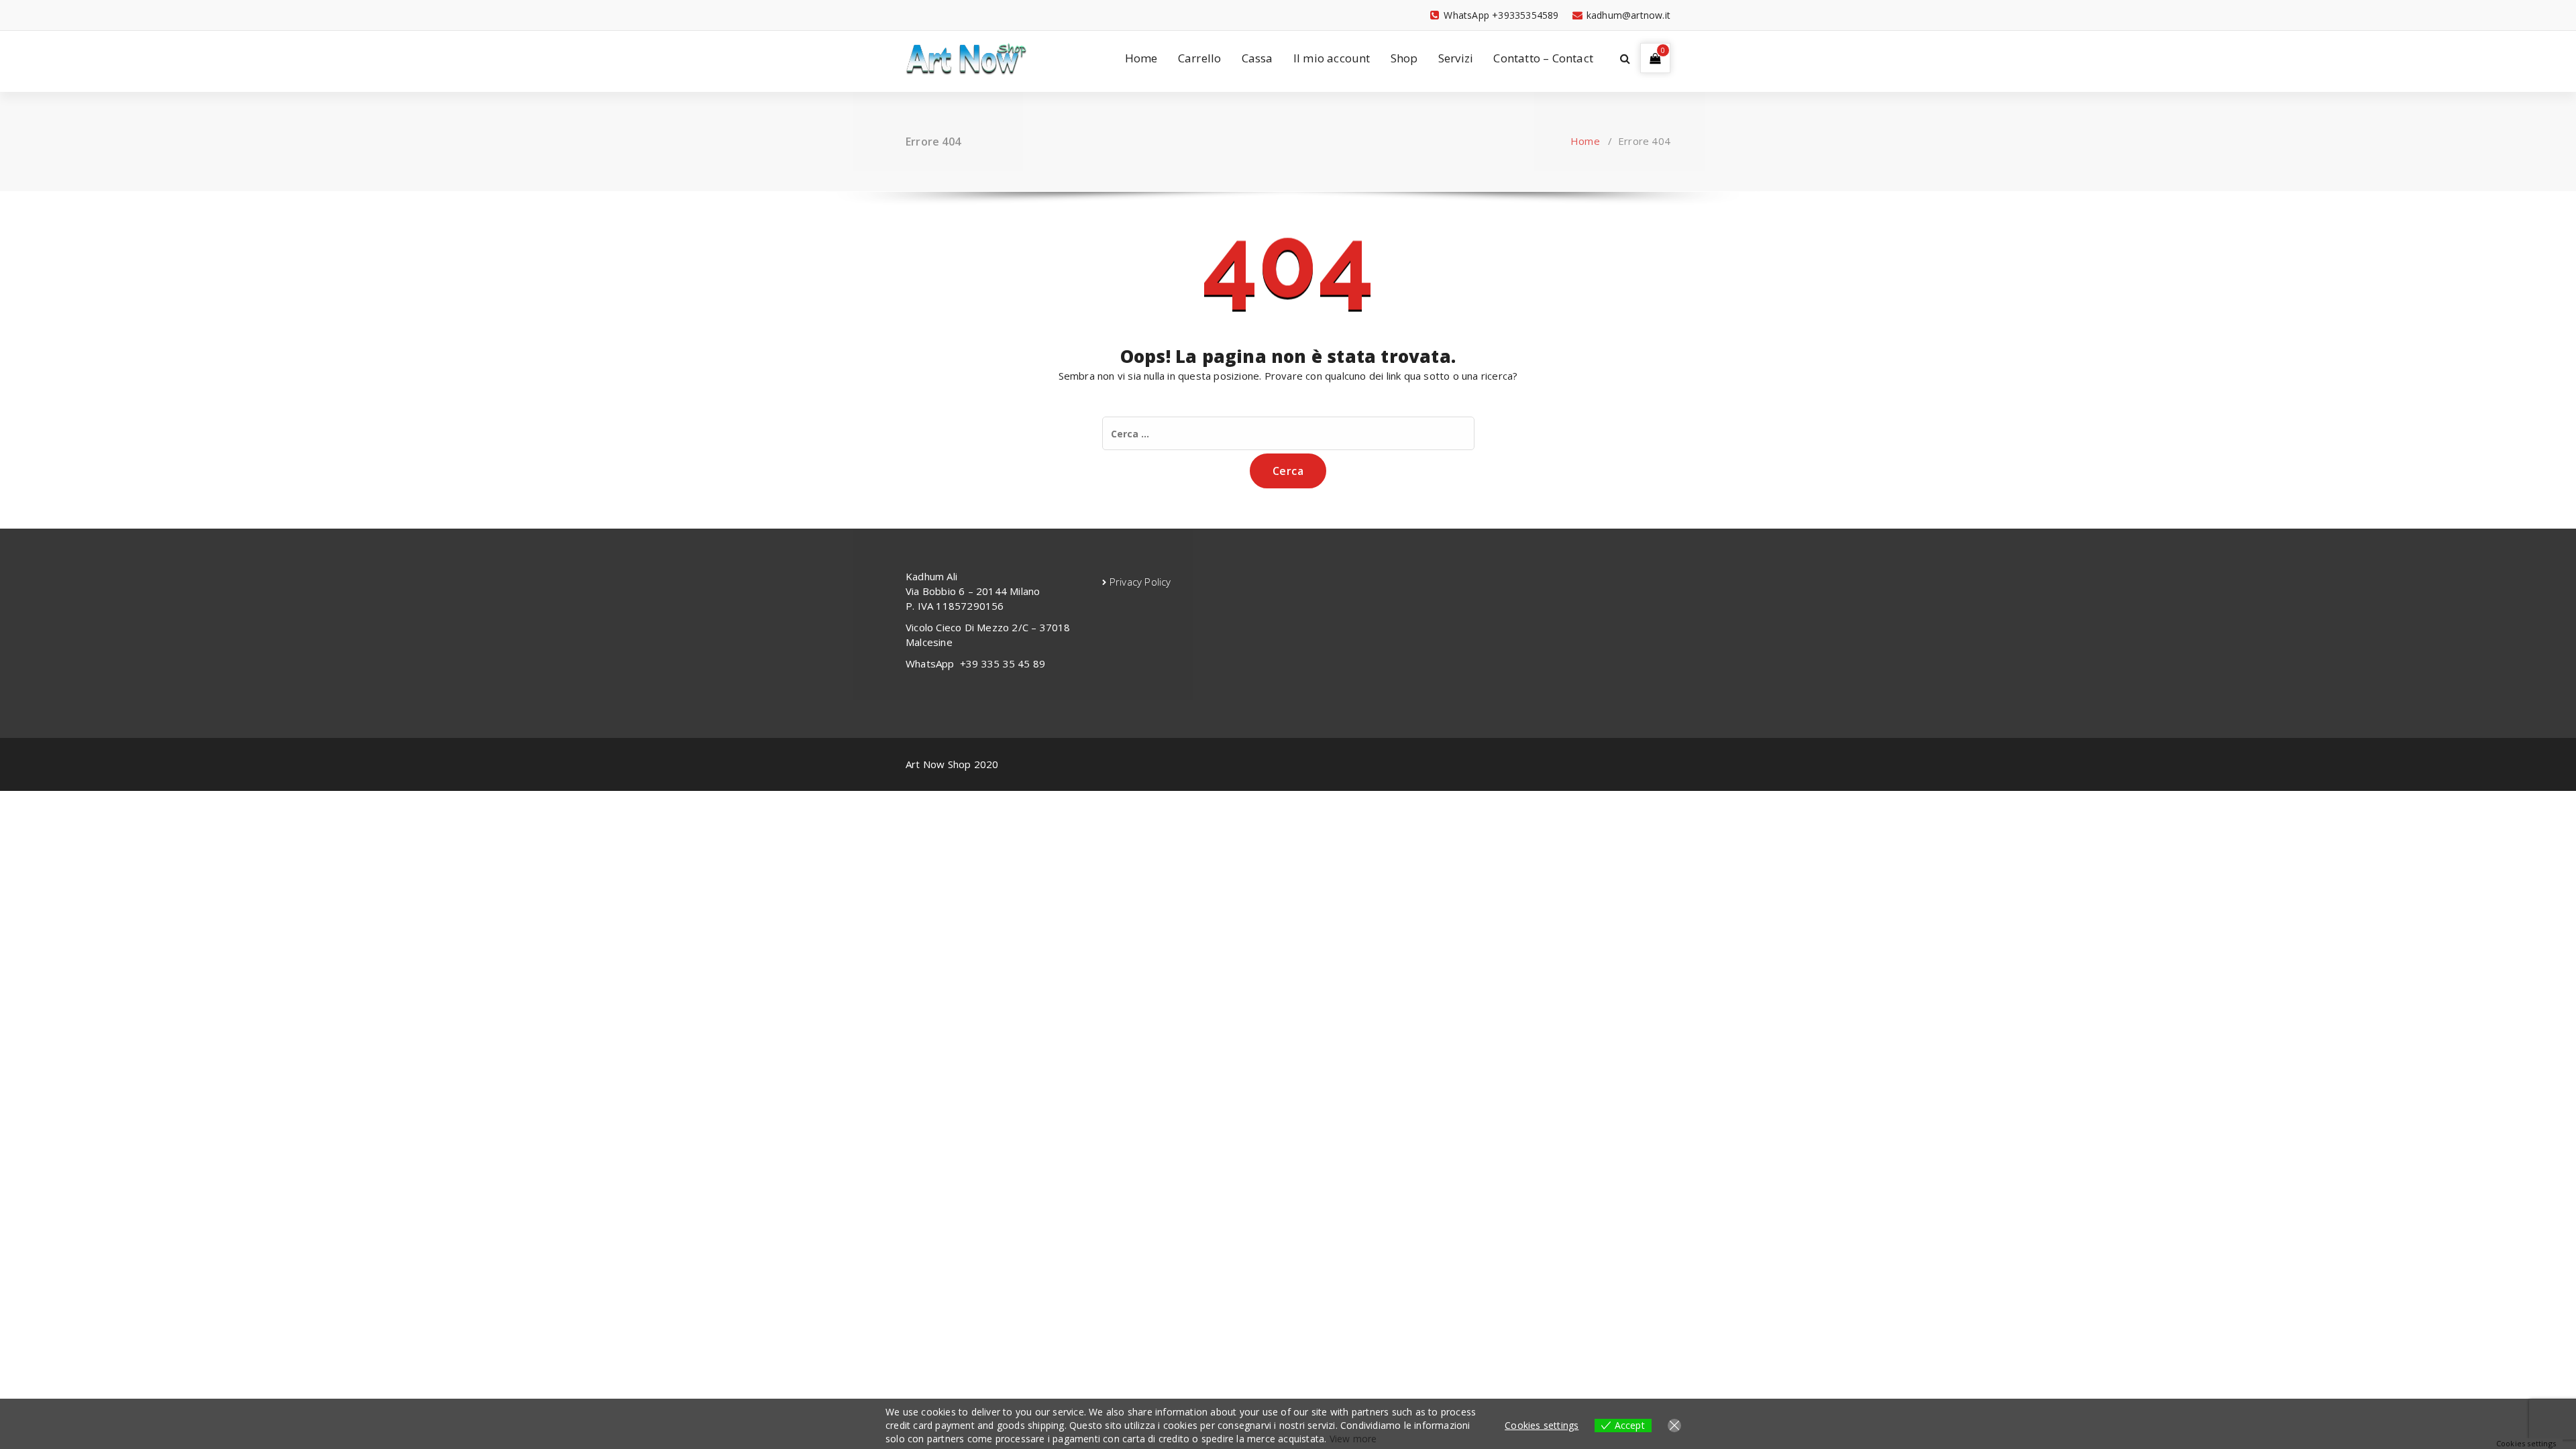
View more (1353, 1439)
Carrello (1200, 58)
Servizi (1456, 58)
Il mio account (1332, 58)
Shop (1404, 58)
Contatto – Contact (1543, 58)
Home (1141, 58)
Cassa (1257, 58)
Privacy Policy (1140, 582)
